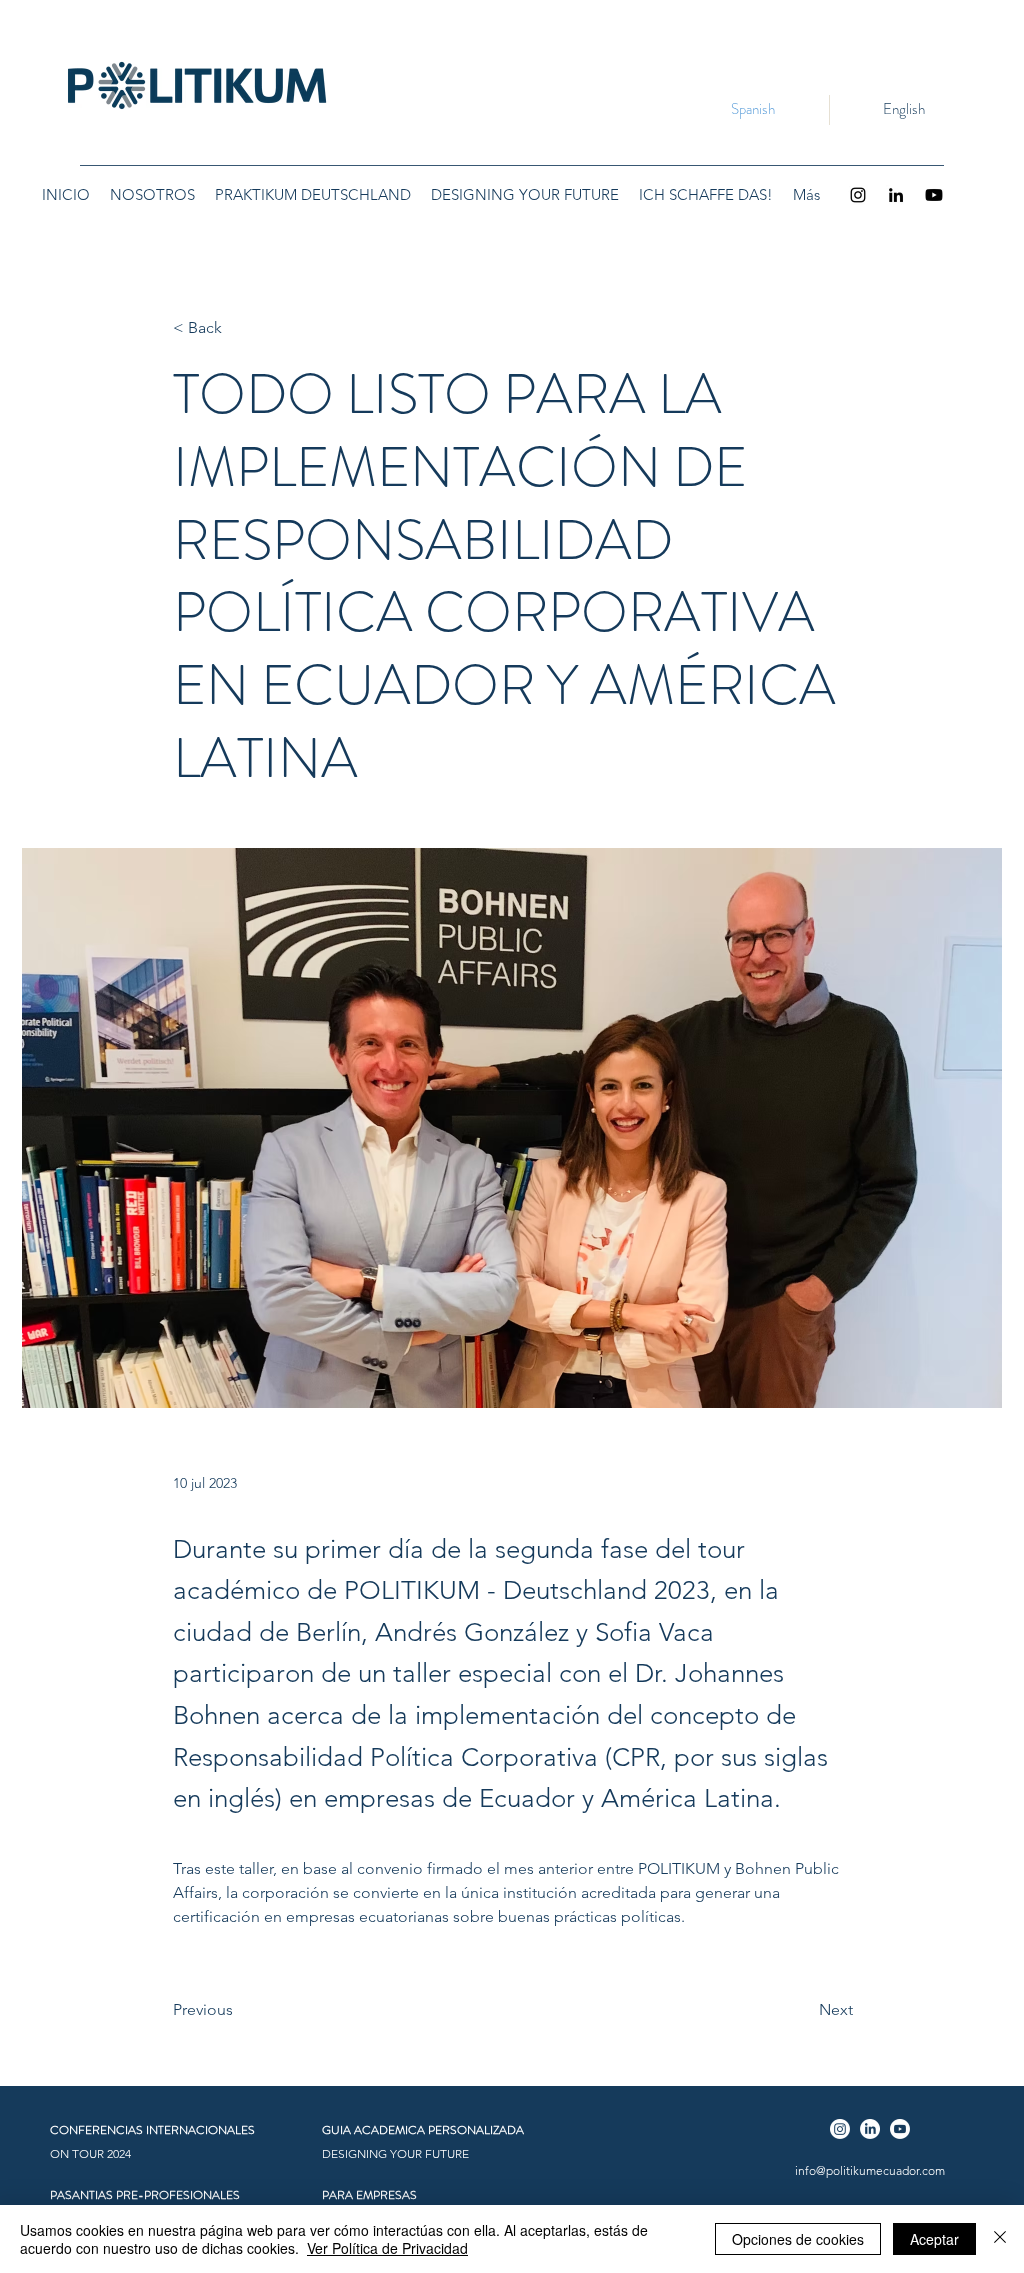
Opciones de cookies (798, 2239)
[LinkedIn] (896, 195)
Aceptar (934, 2239)
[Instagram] (858, 195)
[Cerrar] (1000, 2239)
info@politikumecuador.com (870, 2170)
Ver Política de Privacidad (387, 2248)
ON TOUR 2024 (90, 2153)
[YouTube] (934, 195)
